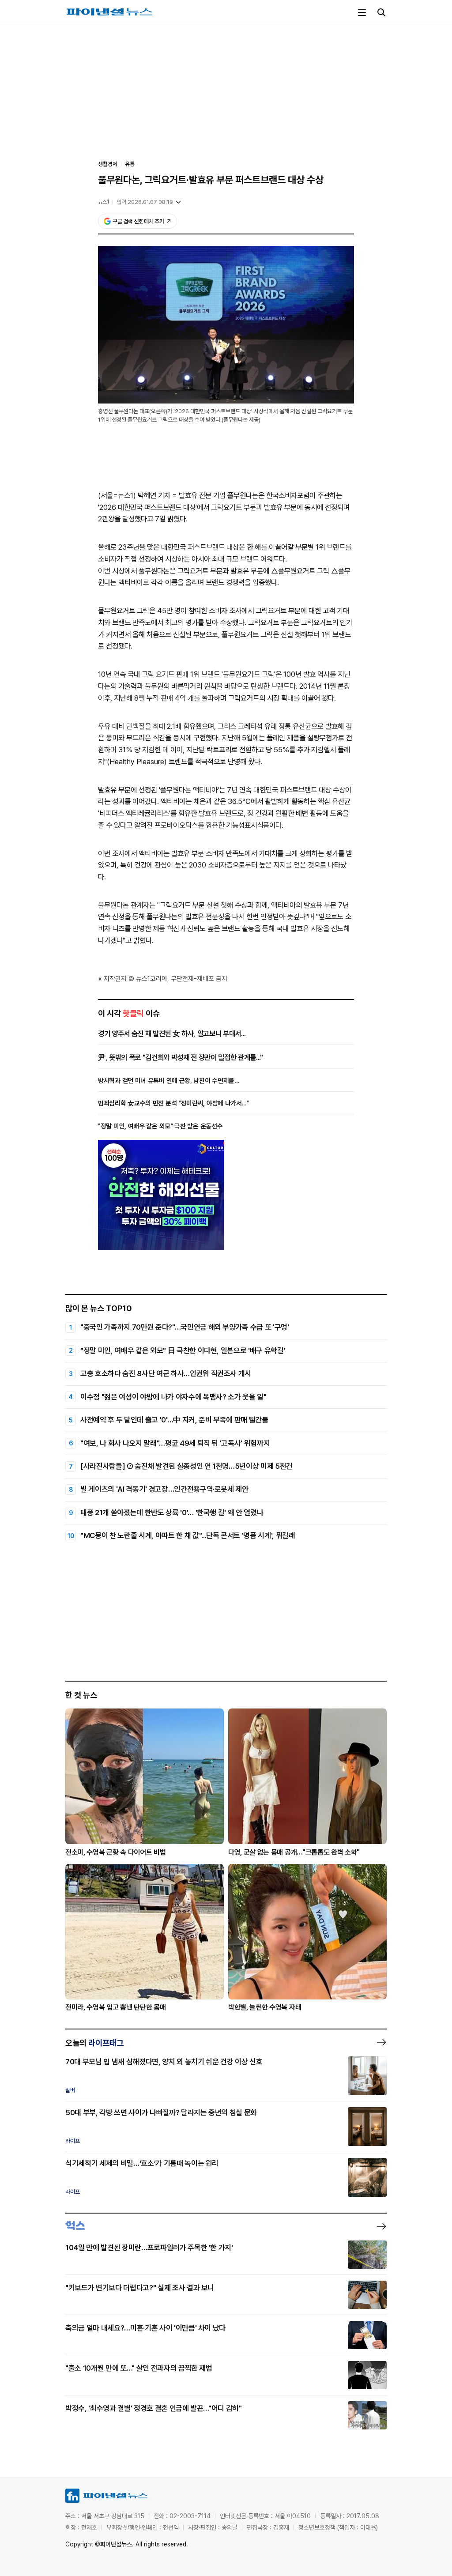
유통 (130, 164)
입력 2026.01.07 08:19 (145, 202)
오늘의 (94, 2043)
